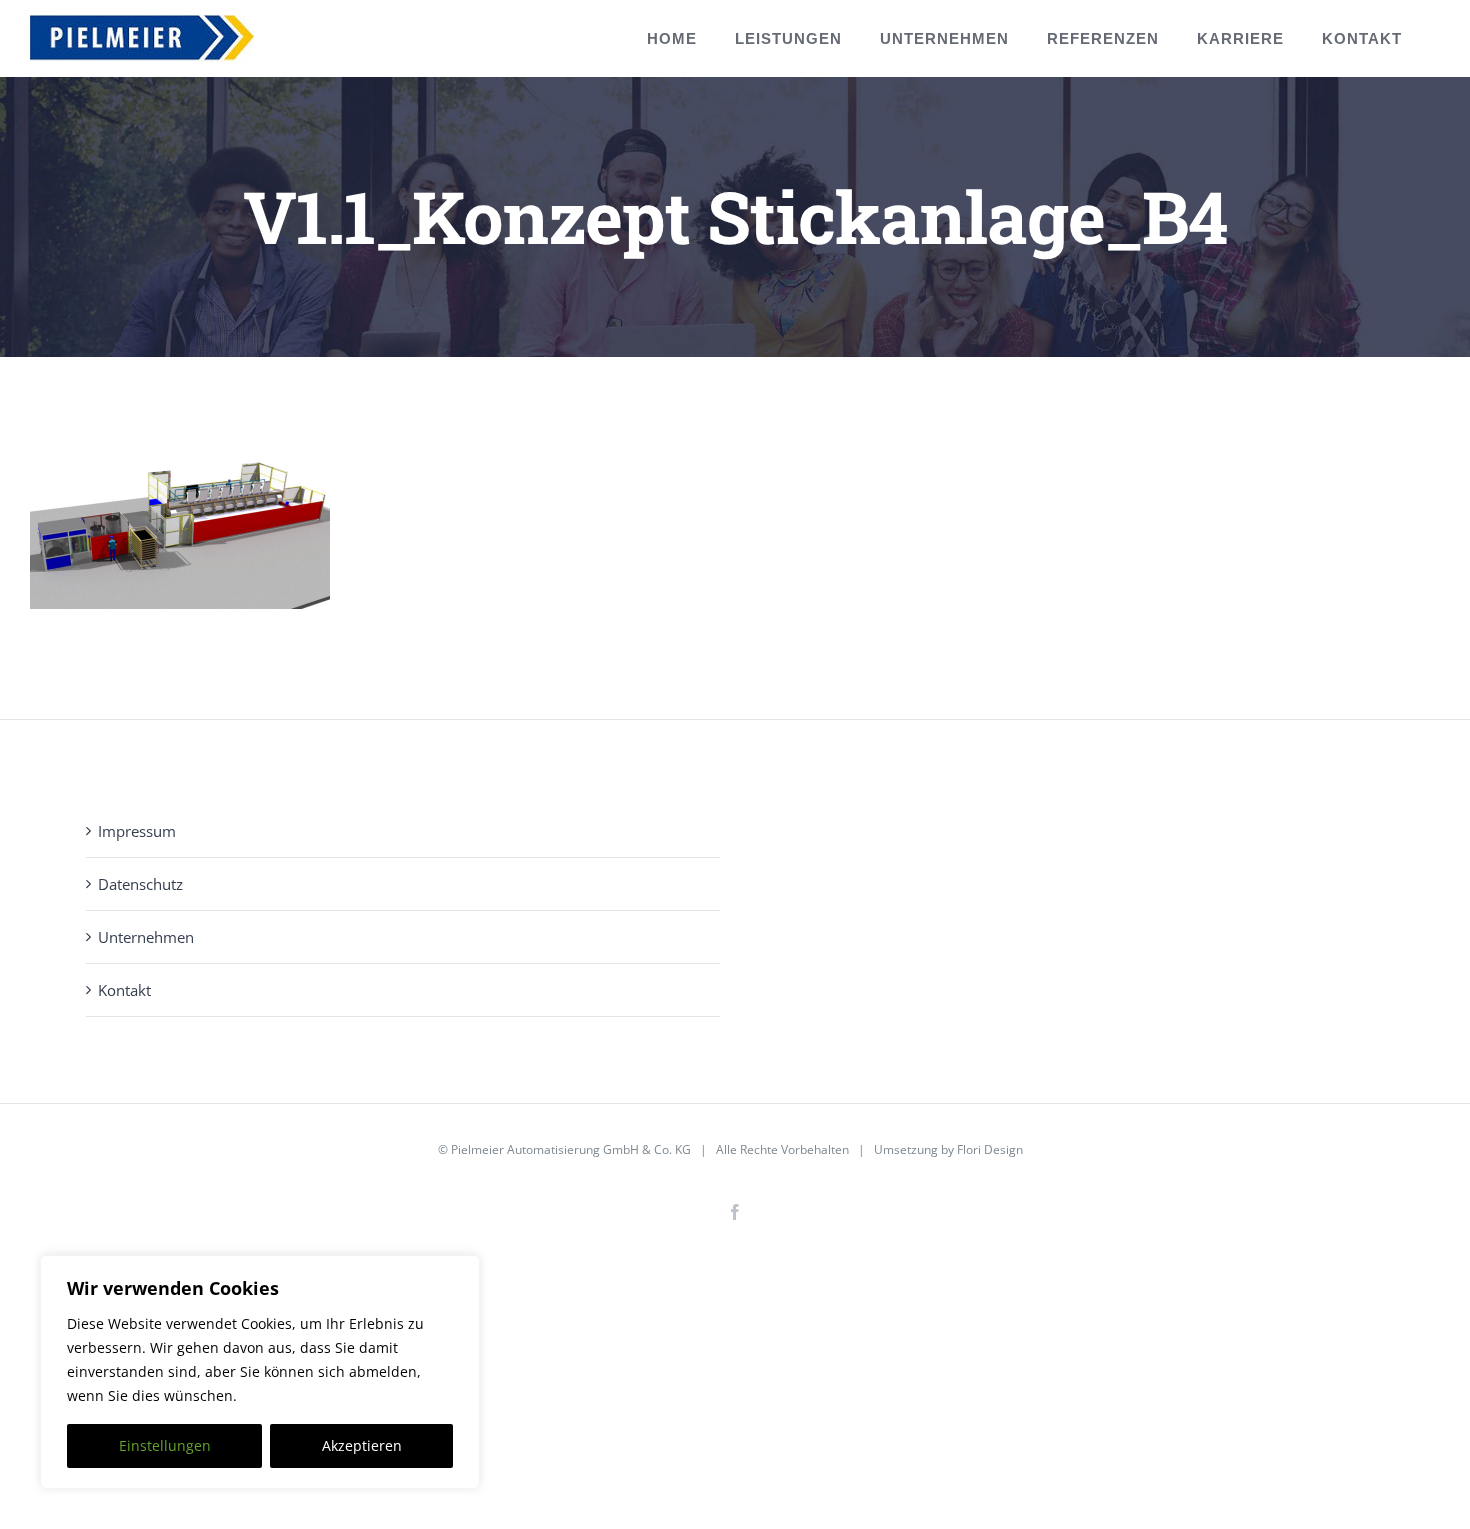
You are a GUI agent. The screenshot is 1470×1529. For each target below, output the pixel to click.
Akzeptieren (362, 1445)
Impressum (137, 831)
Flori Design (990, 1149)
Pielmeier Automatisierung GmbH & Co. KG (571, 1149)
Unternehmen (146, 937)
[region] (260, 1372)
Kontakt (124, 990)
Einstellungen (165, 1445)
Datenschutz (140, 884)
